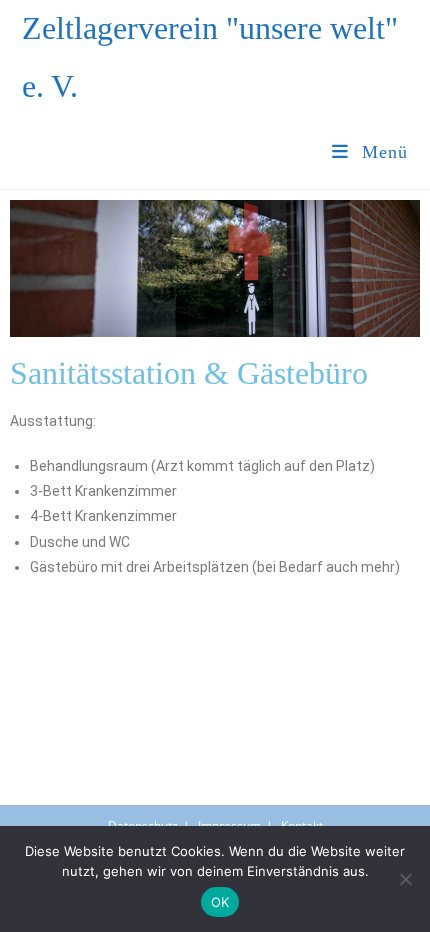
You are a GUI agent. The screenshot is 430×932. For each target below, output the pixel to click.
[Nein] (405, 879)
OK (220, 902)
